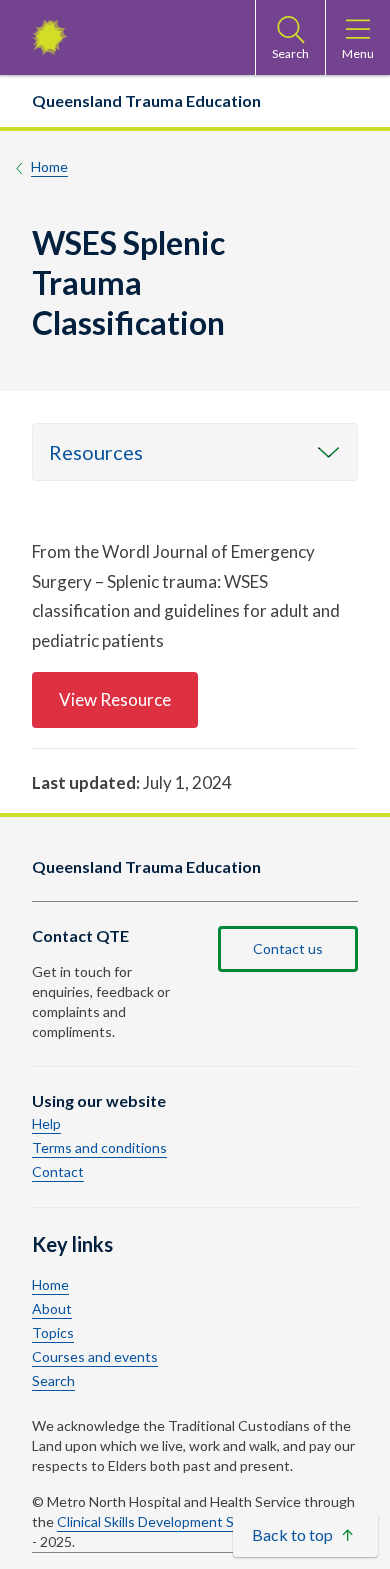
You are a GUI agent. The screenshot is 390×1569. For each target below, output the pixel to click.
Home (49, 166)
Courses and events (95, 1357)
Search (53, 1381)
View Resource (115, 699)
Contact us (288, 948)
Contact (58, 1172)
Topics (53, 1333)
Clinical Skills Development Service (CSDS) (188, 1521)
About (52, 1309)
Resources (96, 452)
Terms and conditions (99, 1148)
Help (46, 1124)
